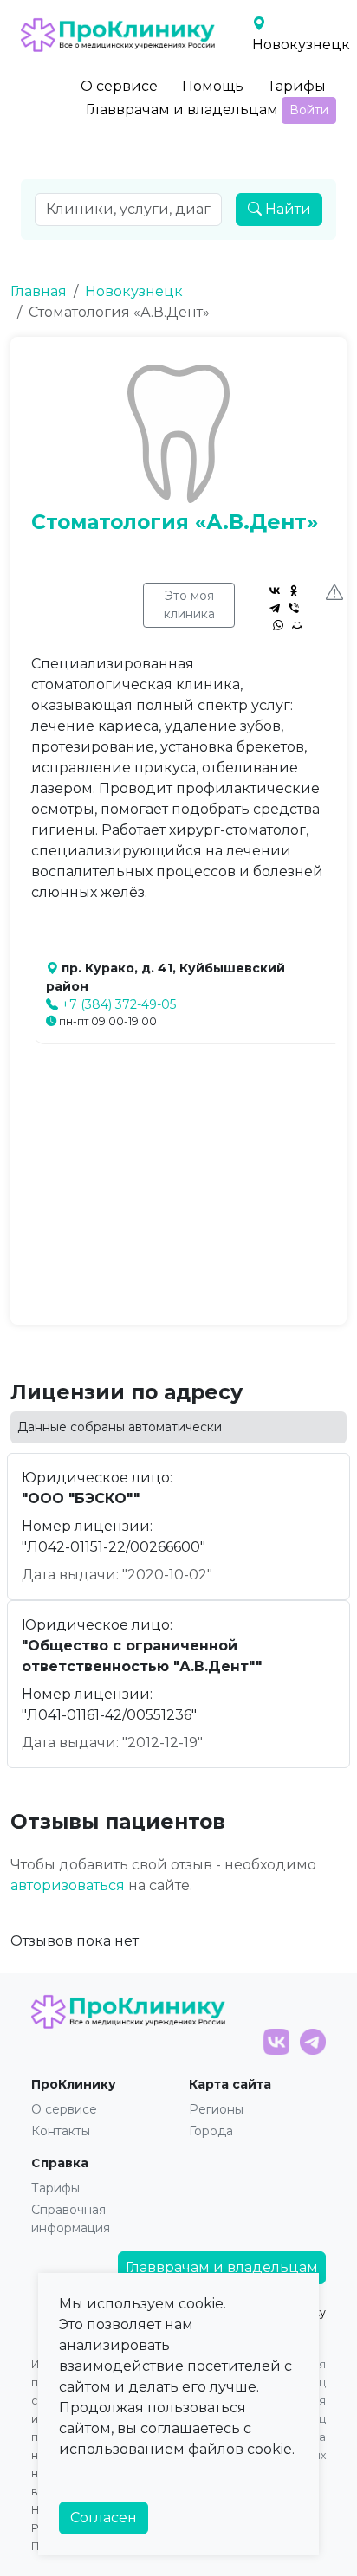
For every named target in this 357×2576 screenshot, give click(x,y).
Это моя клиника (189, 605)
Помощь (213, 86)
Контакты (61, 2131)
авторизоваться (68, 1885)
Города (211, 2131)
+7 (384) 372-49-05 (119, 1004)
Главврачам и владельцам (182, 110)
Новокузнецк (134, 291)
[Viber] (294, 608)
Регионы (216, 2109)
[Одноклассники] (294, 591)
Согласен (104, 2518)
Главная (39, 291)
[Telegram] (275, 608)
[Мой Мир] (297, 625)
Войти (309, 110)
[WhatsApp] (278, 625)
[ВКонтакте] (275, 591)
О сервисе (119, 86)
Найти (286, 209)
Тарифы (297, 86)
